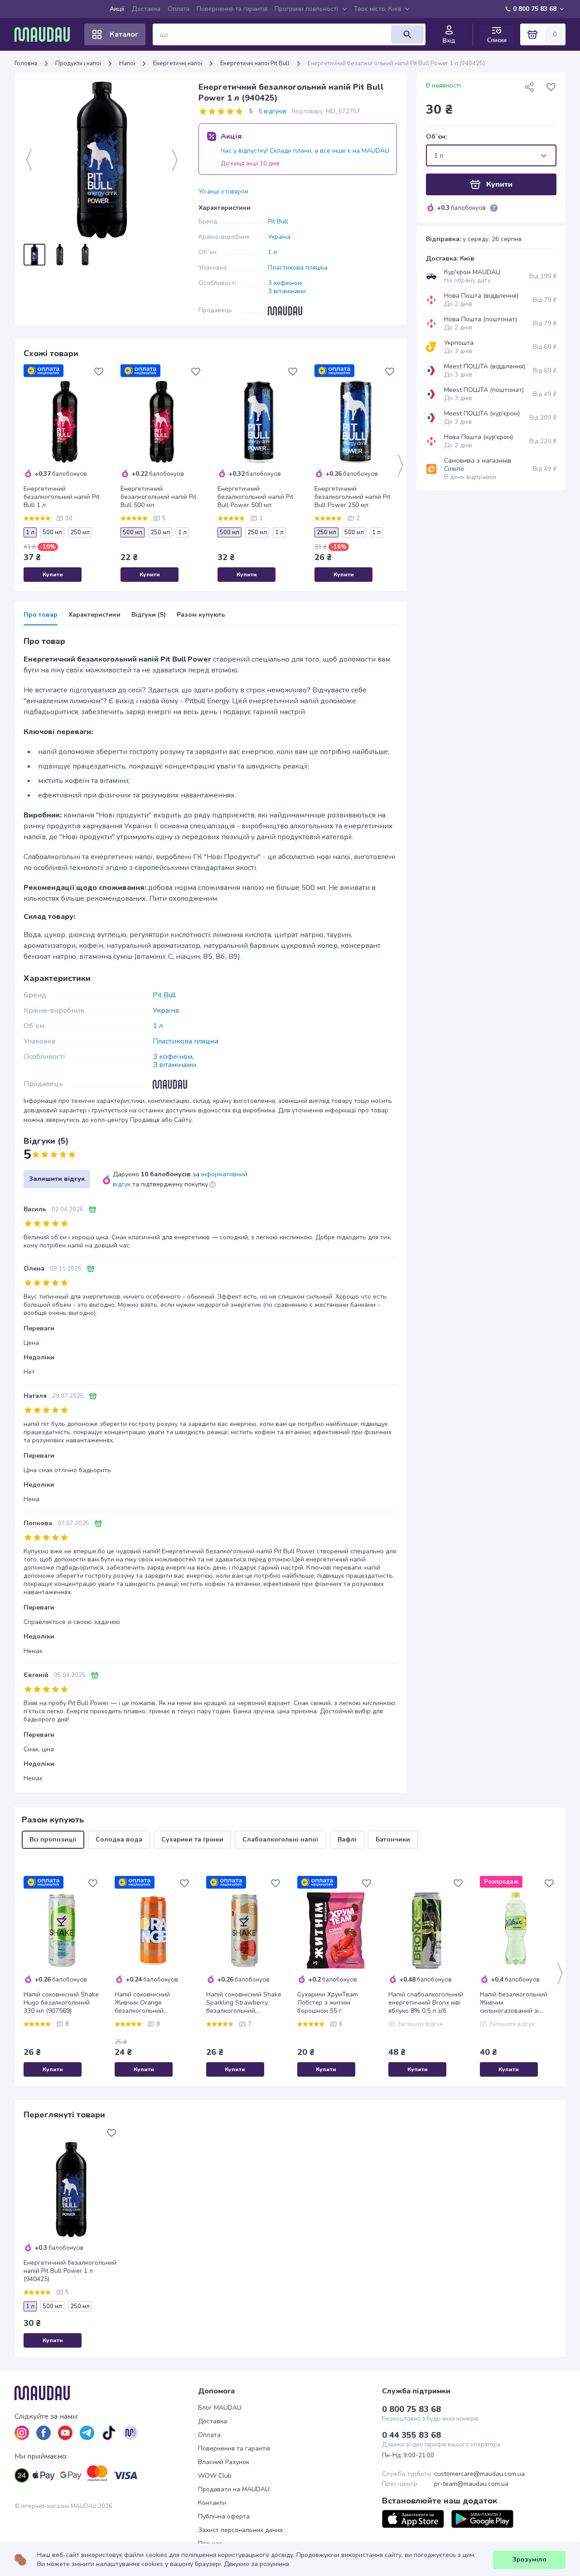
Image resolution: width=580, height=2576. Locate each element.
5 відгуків (272, 111)
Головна (26, 63)
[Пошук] (407, 34)
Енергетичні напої (178, 63)
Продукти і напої (78, 63)
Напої (127, 63)
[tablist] (210, 618)
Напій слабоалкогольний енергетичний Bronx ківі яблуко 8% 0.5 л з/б (426, 2003)
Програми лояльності (306, 9)
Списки (497, 40)
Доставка (146, 9)
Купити (53, 575)
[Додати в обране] (99, 372)
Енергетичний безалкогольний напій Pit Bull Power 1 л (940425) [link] (396, 63)
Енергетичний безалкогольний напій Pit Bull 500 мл (158, 497)
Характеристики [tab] (94, 615)
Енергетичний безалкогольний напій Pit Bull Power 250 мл (352, 497)
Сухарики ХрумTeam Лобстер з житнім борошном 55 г (328, 2003)
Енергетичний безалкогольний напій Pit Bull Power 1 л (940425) (70, 2271)
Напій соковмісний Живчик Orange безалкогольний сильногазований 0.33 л (151, 2003)
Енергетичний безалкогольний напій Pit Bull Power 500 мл (255, 497)
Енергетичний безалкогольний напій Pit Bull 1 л (61, 497)
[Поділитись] (529, 87)
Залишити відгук (57, 1179)
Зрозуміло (529, 2559)
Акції (117, 9)
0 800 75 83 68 (535, 9)
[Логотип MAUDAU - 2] (46, 34)
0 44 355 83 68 (411, 2435)
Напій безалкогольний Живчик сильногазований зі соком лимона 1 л (514, 2003)
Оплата (179, 9)
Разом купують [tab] (201, 615)
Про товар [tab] (41, 615)
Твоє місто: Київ (378, 9)
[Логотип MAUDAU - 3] (106, 2393)
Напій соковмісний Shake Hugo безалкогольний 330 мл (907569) (61, 2003)
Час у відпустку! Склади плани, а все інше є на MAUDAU (305, 151)
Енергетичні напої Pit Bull (255, 63)
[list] (22, 2433)
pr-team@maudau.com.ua (471, 2484)
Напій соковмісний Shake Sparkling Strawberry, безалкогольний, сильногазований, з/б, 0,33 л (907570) (244, 2003)
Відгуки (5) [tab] (149, 615)
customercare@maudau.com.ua (479, 2474)
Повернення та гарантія (232, 9)
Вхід (449, 41)
